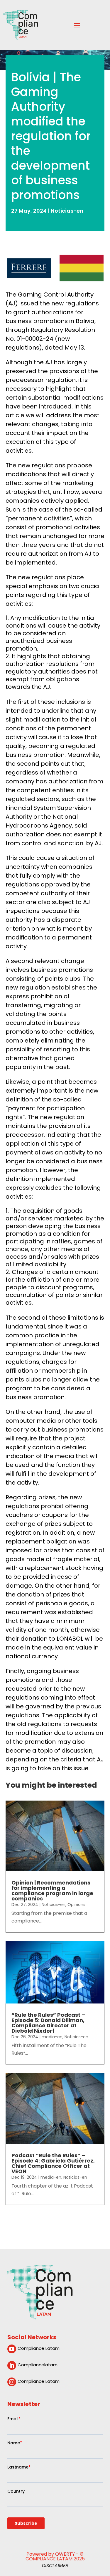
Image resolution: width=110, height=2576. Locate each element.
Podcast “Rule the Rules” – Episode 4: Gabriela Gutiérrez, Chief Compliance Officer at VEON (53, 2163)
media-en (52, 2037)
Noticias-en (67, 211)
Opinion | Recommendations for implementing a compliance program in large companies (52, 1891)
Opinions (76, 1905)
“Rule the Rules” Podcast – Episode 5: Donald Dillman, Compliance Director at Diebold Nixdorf (48, 2023)
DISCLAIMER (55, 2566)
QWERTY (65, 2554)
